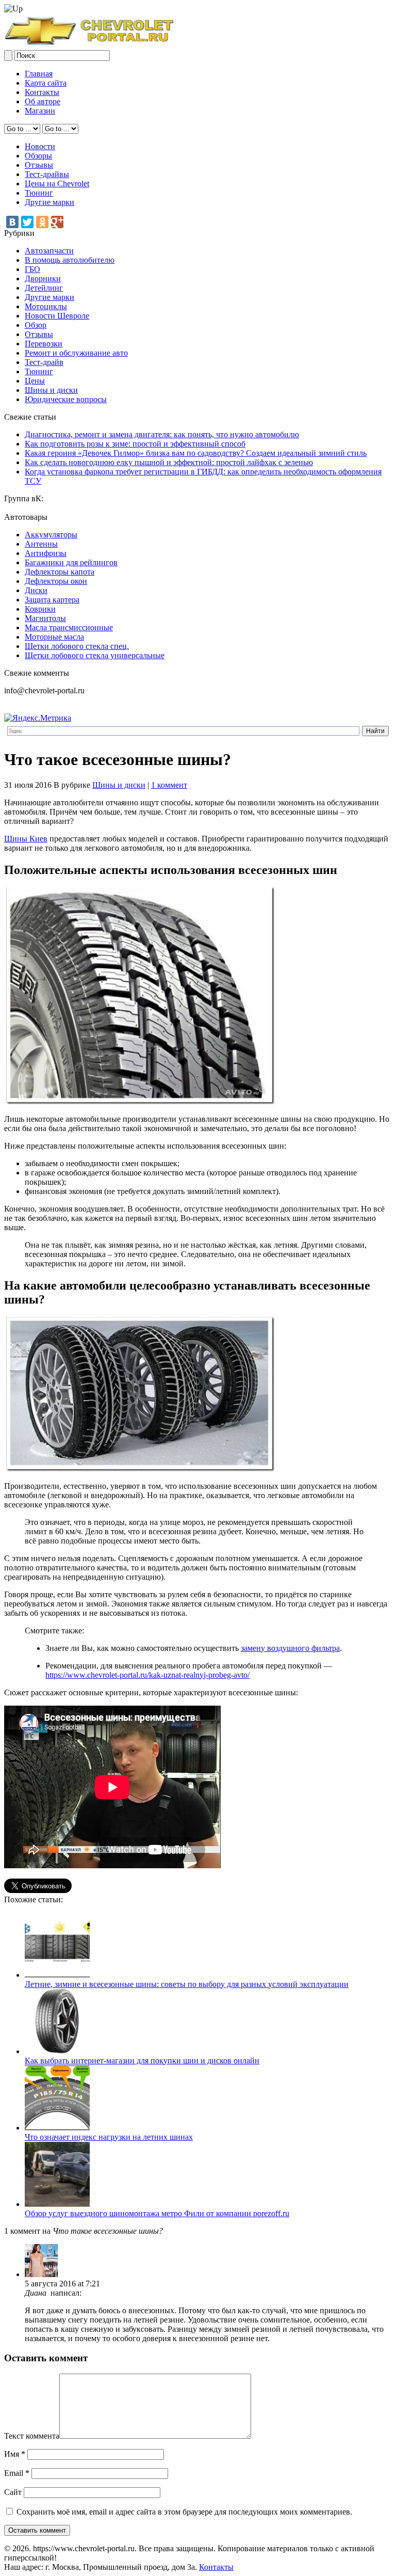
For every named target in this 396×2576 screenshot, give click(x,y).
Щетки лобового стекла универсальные (95, 655)
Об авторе (43, 101)
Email (17, 2473)
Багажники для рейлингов (71, 562)
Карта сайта (46, 83)
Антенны (41, 544)
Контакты (42, 92)
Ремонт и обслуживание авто (76, 353)
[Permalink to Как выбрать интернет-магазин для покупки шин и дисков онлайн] (57, 2051)
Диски (36, 590)
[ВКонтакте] (12, 222)
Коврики (40, 609)
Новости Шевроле (57, 316)
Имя (15, 2454)
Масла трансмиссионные (69, 627)
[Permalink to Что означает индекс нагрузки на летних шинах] (57, 2128)
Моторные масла (54, 637)
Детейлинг (44, 288)
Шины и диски (51, 390)
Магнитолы (45, 618)
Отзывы (39, 165)
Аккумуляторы (51, 535)
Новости (40, 146)
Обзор (36, 325)
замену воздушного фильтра (290, 1648)
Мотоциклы (46, 306)
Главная (39, 74)
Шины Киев (26, 839)
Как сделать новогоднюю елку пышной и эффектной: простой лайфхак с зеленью (169, 462)
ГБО (32, 269)
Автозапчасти (49, 251)
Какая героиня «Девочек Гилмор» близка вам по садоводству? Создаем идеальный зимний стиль (196, 453)
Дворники (43, 279)
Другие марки (49, 202)
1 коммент (169, 785)
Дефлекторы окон (56, 581)
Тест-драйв (44, 362)
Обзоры (38, 156)
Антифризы (46, 553)
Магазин (40, 111)
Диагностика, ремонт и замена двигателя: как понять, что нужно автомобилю (162, 434)
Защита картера (52, 600)
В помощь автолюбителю (70, 260)
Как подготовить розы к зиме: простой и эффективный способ (135, 444)
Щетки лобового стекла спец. (77, 646)
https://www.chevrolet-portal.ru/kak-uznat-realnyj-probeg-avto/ (147, 1675)
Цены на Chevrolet (57, 184)
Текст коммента (32, 2436)
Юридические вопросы (66, 399)
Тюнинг (39, 193)
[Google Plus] (57, 222)
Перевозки (44, 344)
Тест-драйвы (47, 174)
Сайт (13, 2492)
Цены (35, 381)
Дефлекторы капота (60, 572)
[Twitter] (27, 222)
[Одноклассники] (42, 222)
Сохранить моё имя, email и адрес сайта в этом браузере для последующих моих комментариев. (184, 2512)
